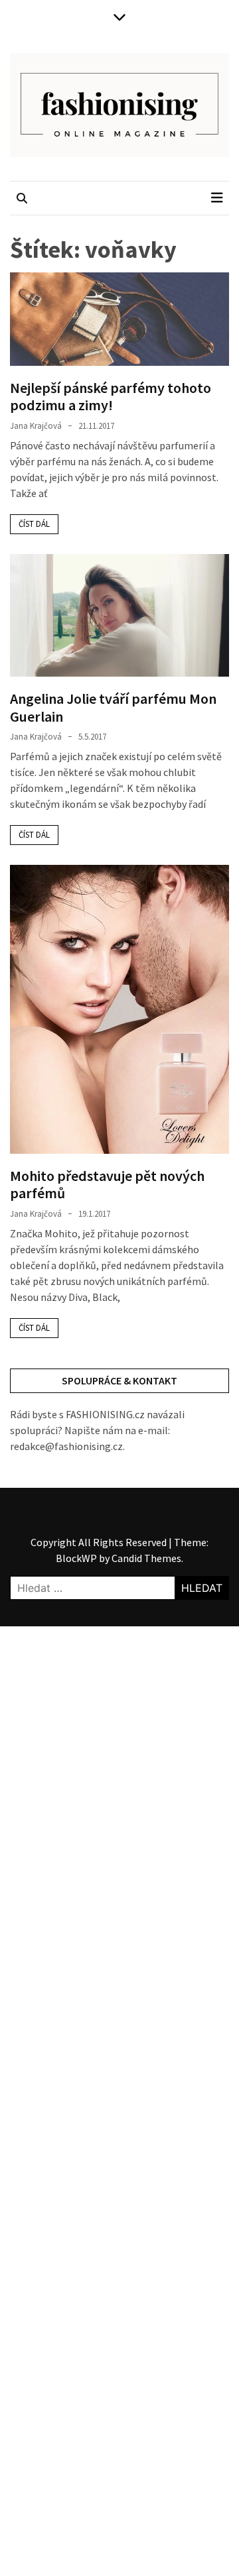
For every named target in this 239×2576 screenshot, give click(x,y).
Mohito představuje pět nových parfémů (107, 1184)
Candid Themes (146, 1558)
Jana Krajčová (36, 426)
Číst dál (34, 524)
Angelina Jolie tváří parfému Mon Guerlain (113, 707)
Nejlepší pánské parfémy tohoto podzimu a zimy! (111, 396)
